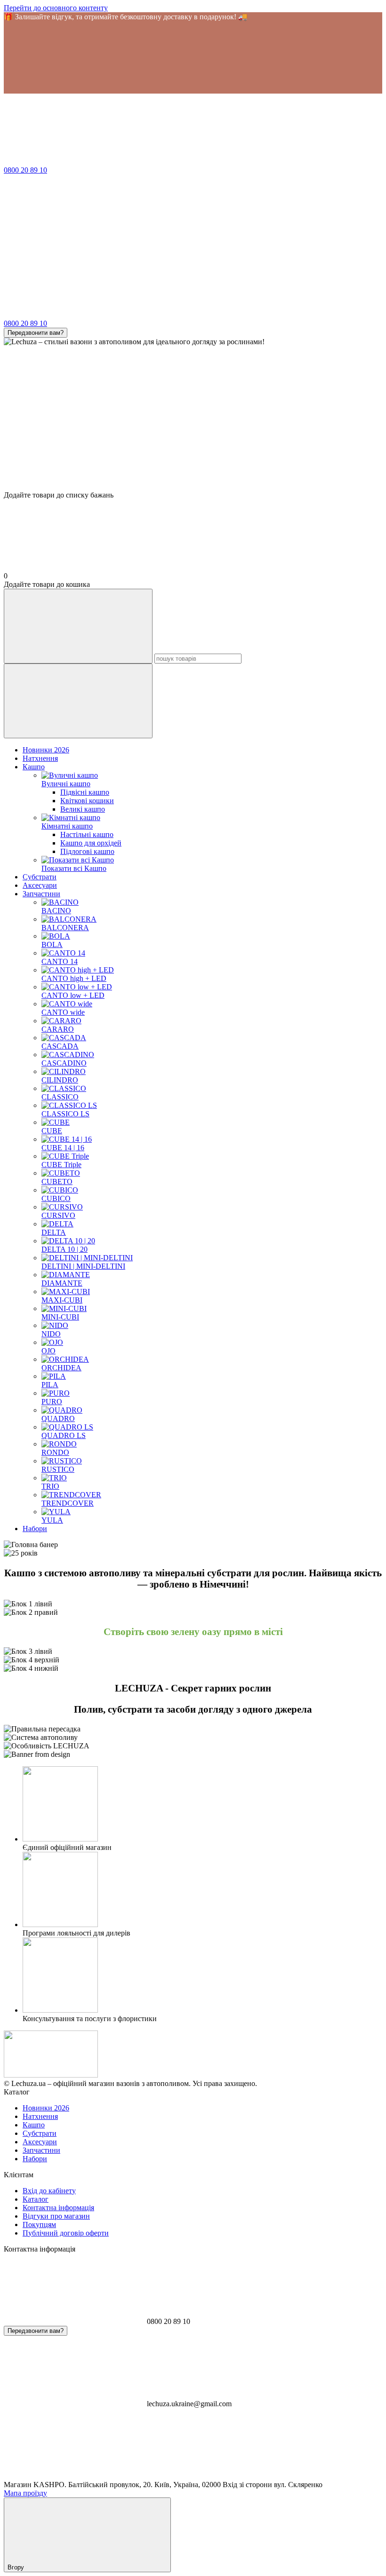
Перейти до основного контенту (56, 8)
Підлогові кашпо (87, 851)
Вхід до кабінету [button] (49, 2191)
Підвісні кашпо (85, 792)
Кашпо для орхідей (91, 843)
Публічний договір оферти (66, 2233)
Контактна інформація (58, 2208)
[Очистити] (78, 701)
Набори (35, 1529)
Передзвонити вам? (36, 333)
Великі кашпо (83, 809)
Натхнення (40, 758)
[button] (193, 57)
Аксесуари (40, 885)
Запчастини (41, 894)
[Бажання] (193, 455)
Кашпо (34, 767)
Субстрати (40, 877)
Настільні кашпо (87, 834)
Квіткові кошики (87, 801)
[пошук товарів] (78, 626)
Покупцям (39, 2224)
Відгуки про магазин (56, 2216)
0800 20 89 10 (25, 170)
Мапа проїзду (25, 2493)
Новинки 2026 (46, 750)
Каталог (36, 2199)
